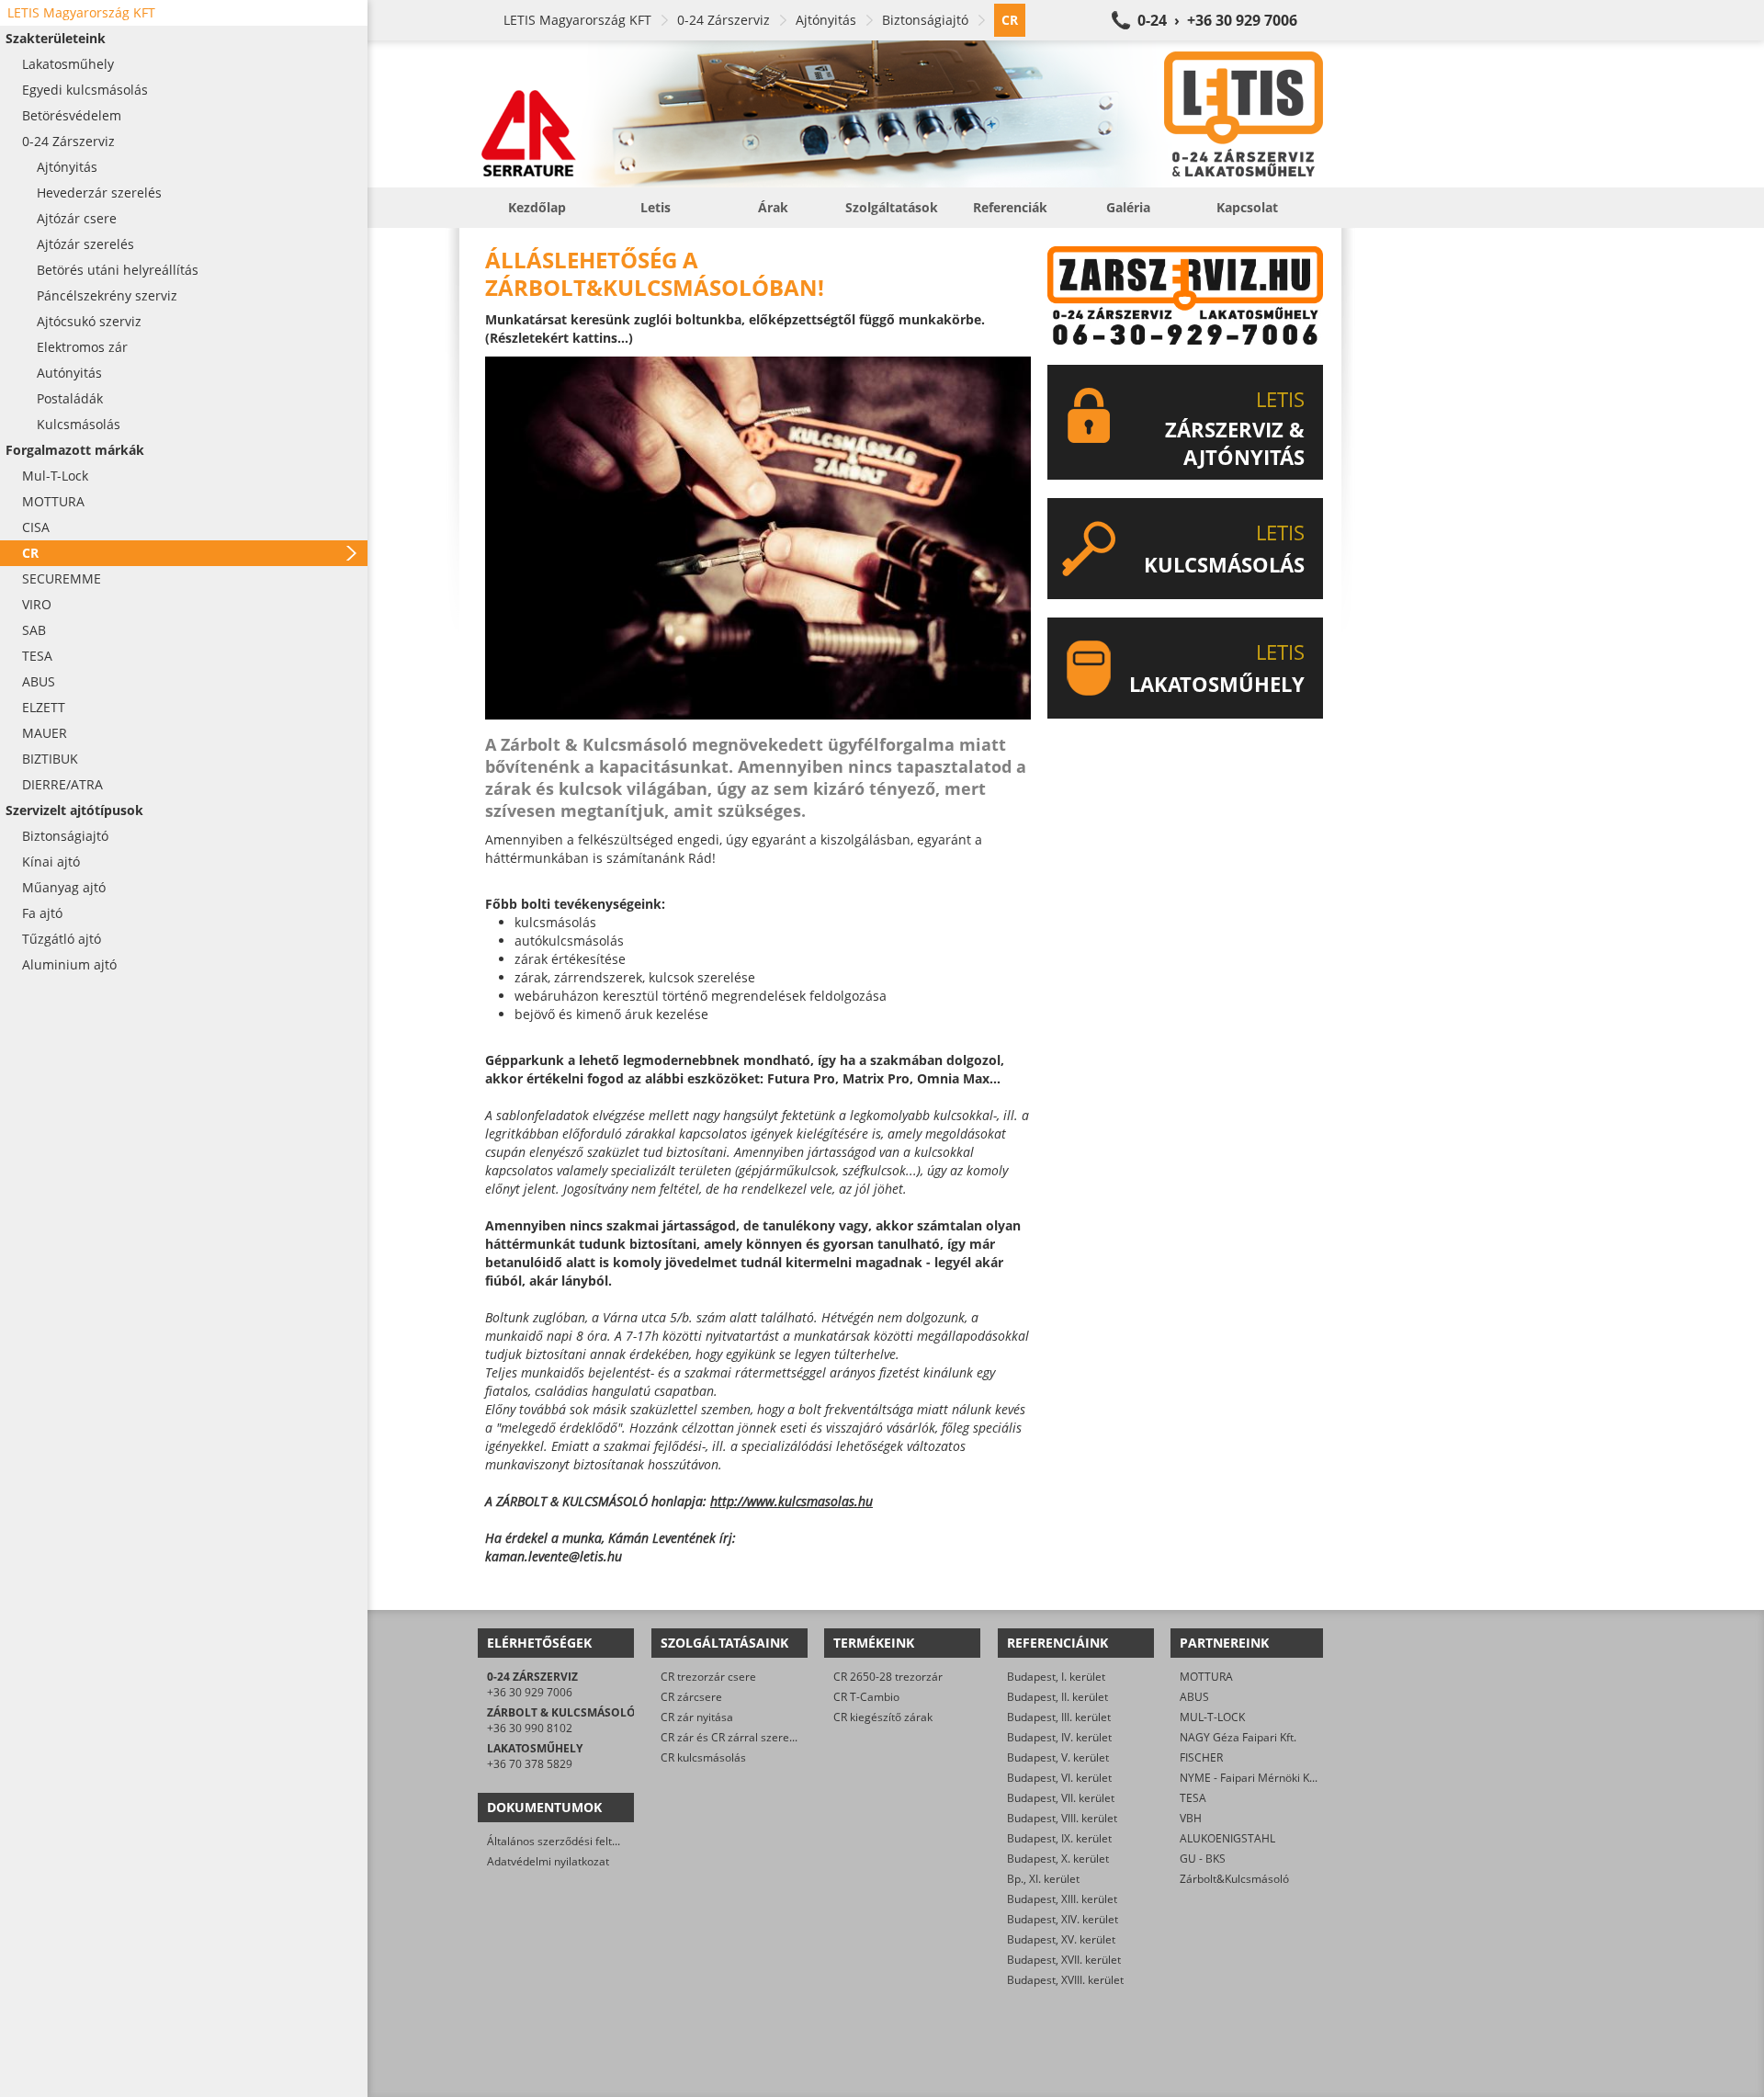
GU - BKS (1203, 1859)
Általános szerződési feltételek (565, 1841)
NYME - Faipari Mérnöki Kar (1250, 1778)
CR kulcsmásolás (703, 1757)
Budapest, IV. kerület (1059, 1737)
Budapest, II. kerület (1057, 1697)
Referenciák (1010, 207)
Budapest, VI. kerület (1059, 1778)
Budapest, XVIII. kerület (1065, 1980)
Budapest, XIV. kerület (1063, 1919)
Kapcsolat (1247, 207)
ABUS (1194, 1697)
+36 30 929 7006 (530, 1692)
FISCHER (1201, 1757)
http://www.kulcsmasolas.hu (792, 1501)
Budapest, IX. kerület (1059, 1838)
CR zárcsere (691, 1697)
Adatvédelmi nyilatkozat (548, 1861)
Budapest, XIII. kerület (1062, 1899)
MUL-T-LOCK (1212, 1717)
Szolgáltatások (892, 207)
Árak (773, 207)
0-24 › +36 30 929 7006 (1217, 20)
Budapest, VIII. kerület (1062, 1818)
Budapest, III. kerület (1059, 1717)
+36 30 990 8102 (530, 1728)
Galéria (1128, 207)
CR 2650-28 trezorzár (888, 1677)
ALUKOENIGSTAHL (1227, 1838)
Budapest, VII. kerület (1061, 1798)
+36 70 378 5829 (530, 1764)
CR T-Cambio (866, 1697)
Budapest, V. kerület (1058, 1757)
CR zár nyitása (697, 1717)
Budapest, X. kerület (1058, 1859)
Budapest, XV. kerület (1061, 1939)
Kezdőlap (537, 207)
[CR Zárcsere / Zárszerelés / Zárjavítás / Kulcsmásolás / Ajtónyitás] (900, 114)
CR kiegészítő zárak (883, 1717)
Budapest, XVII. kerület (1064, 1960)
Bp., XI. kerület (1043, 1879)
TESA (1193, 1798)
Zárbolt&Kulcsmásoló (1234, 1879)
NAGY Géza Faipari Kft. (1238, 1737)
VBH (1191, 1818)
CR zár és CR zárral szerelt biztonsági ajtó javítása (788, 1737)
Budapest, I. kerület (1056, 1677)
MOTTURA (1206, 1677)
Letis (656, 207)
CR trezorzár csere (708, 1677)
